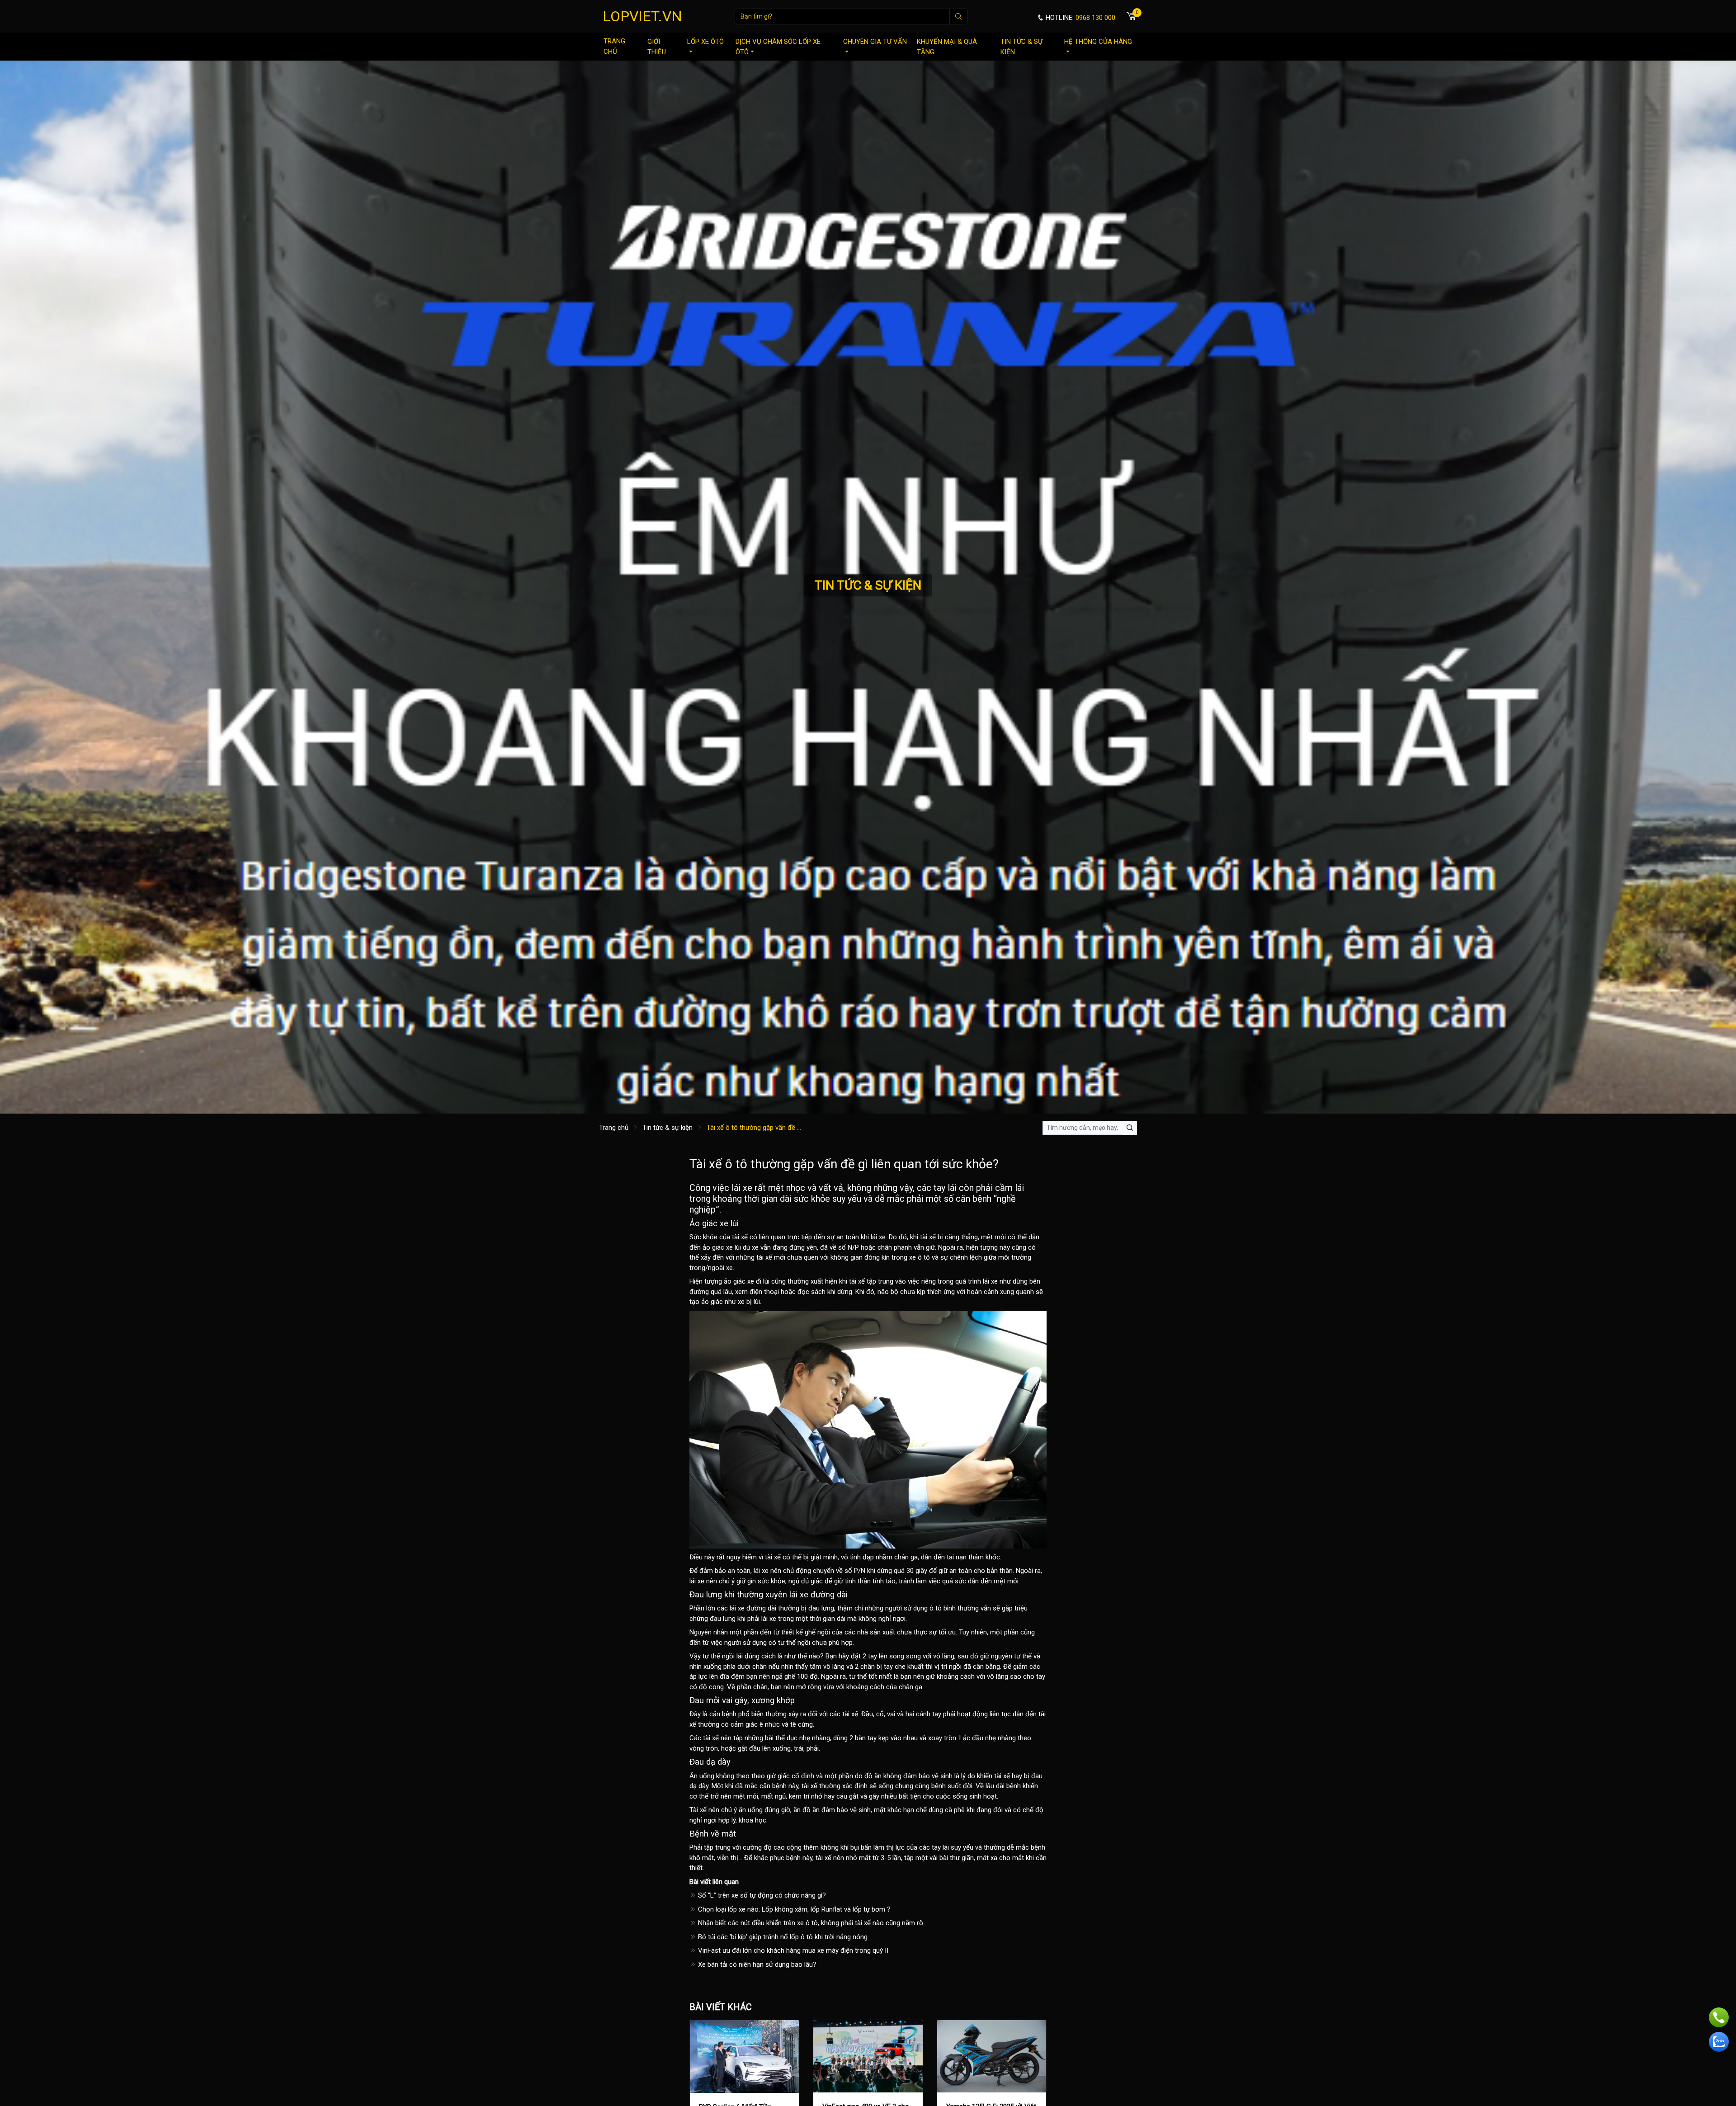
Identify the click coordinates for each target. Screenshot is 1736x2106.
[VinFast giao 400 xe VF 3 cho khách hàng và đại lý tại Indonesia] (868, 2056)
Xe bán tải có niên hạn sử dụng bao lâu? (756, 1964)
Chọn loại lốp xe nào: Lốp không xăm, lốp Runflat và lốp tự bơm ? (793, 1909)
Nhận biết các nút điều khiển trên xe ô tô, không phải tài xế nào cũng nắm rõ (810, 1923)
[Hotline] (1719, 2017)
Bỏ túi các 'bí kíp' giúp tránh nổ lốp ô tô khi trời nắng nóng (782, 1937)
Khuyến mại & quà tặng (947, 47)
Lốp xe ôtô (705, 42)
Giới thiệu (657, 47)
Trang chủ (614, 46)
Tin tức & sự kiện (1021, 47)
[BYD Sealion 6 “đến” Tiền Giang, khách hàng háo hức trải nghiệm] (744, 2056)
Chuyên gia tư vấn (875, 42)
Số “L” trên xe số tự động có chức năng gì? (761, 1895)
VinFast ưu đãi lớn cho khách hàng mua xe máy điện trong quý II (792, 1950)
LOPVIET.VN (642, 16)
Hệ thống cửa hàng (1098, 42)
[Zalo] (1719, 2042)
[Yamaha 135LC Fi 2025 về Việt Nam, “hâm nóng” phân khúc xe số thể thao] (992, 2056)
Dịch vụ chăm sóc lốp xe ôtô (778, 47)
